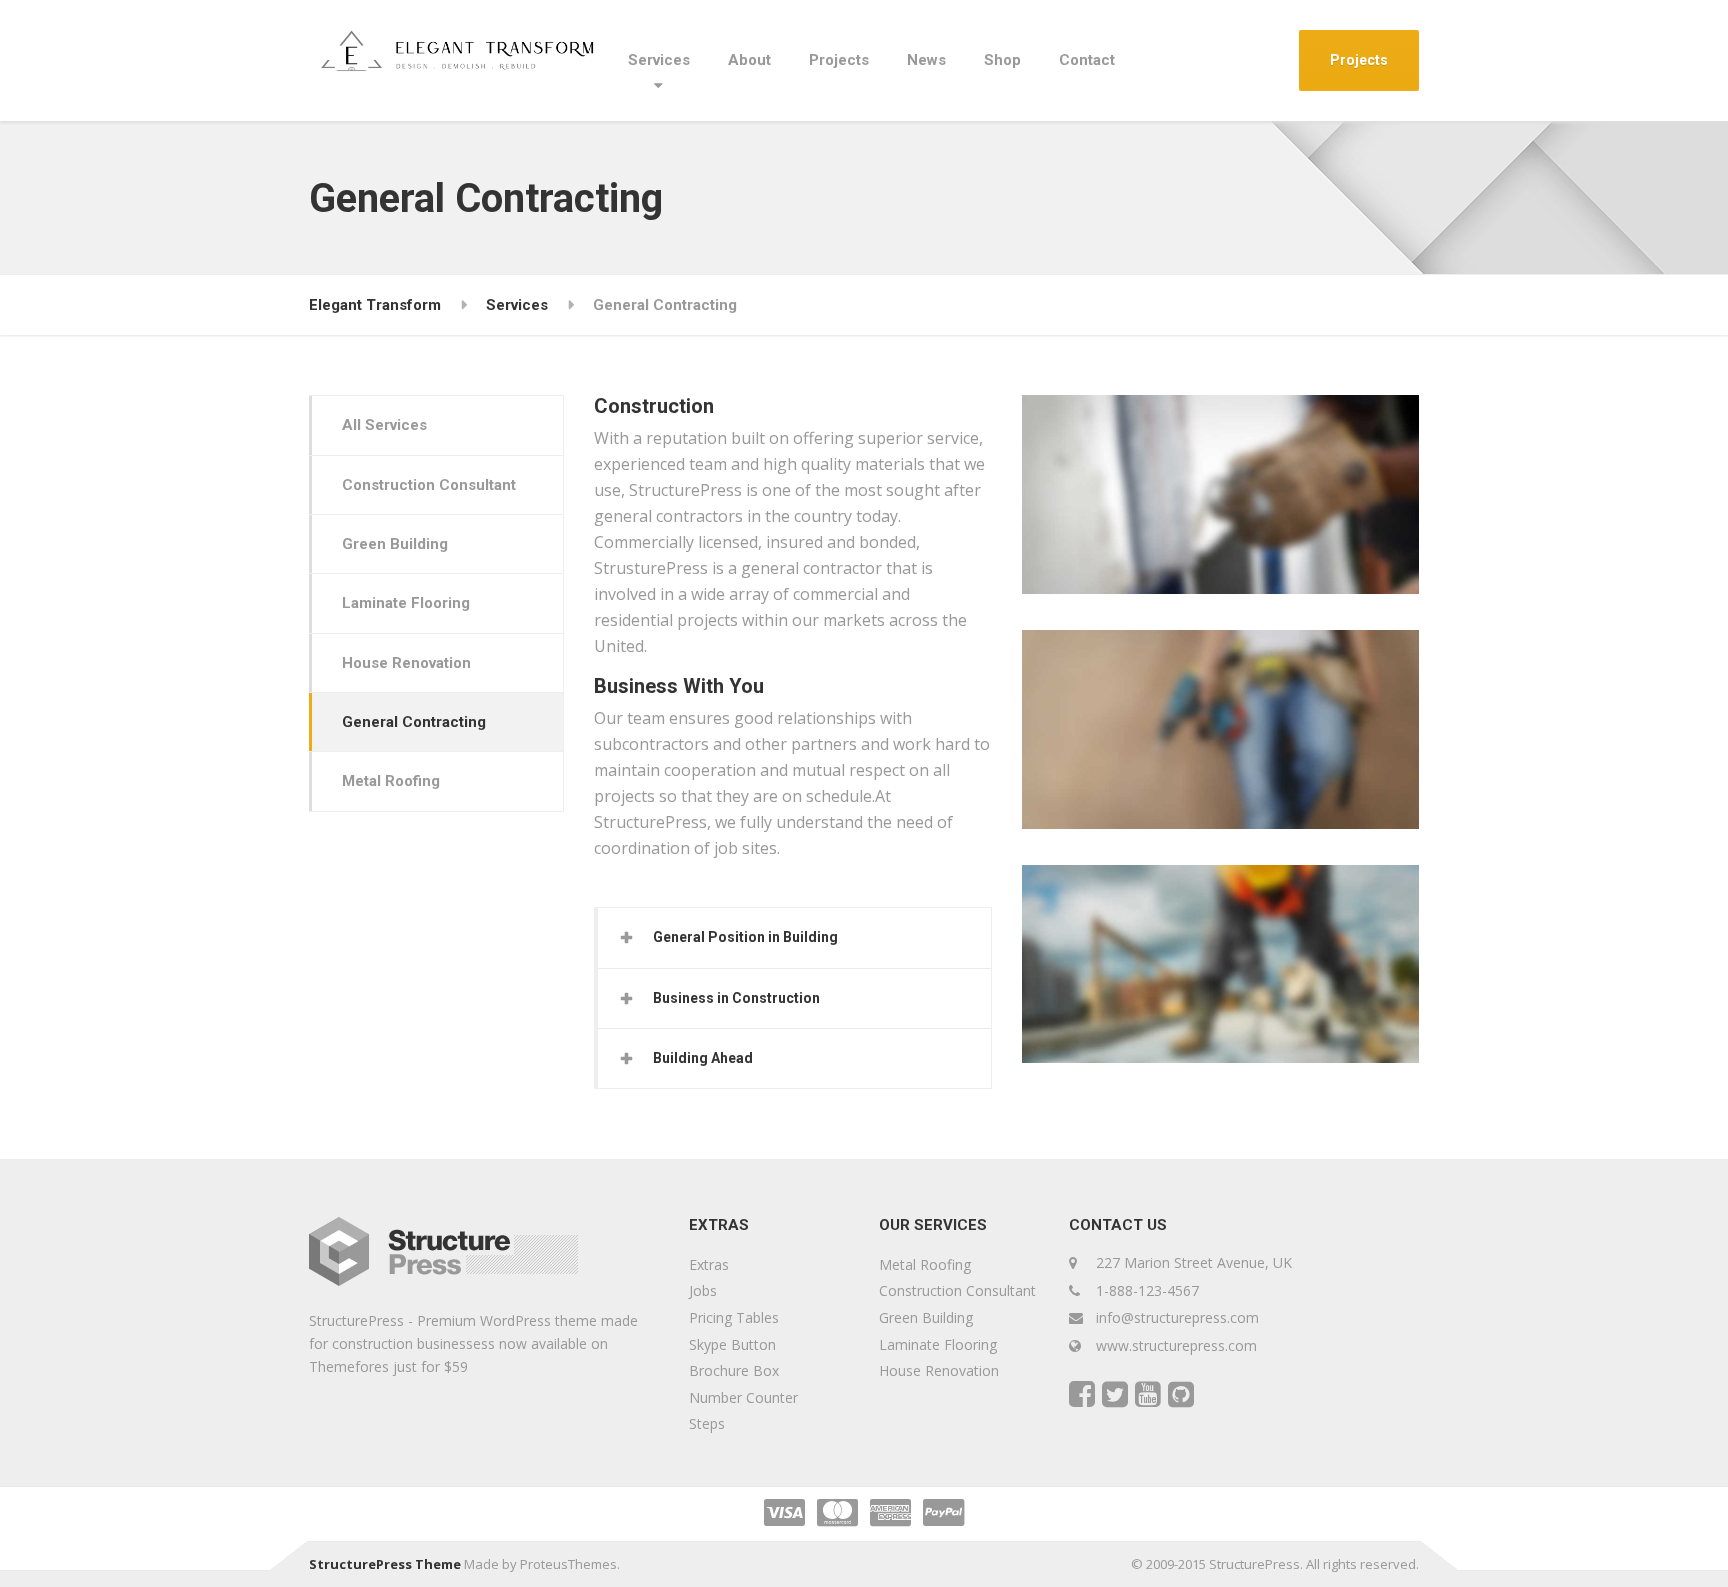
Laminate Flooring (406, 603)
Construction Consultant (429, 485)
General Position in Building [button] (745, 937)
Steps (707, 1423)
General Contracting (414, 722)
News (926, 60)
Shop (1002, 60)
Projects (839, 60)
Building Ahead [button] (703, 1058)
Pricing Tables (734, 1317)
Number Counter (743, 1397)
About (749, 60)
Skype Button (732, 1344)
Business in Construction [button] (736, 998)
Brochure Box (734, 1370)
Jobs (703, 1290)
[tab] (794, 937)
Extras (709, 1264)
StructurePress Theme (385, 1564)
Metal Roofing (391, 781)
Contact (1087, 60)
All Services (384, 425)
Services (659, 60)
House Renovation (406, 663)
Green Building (395, 544)
